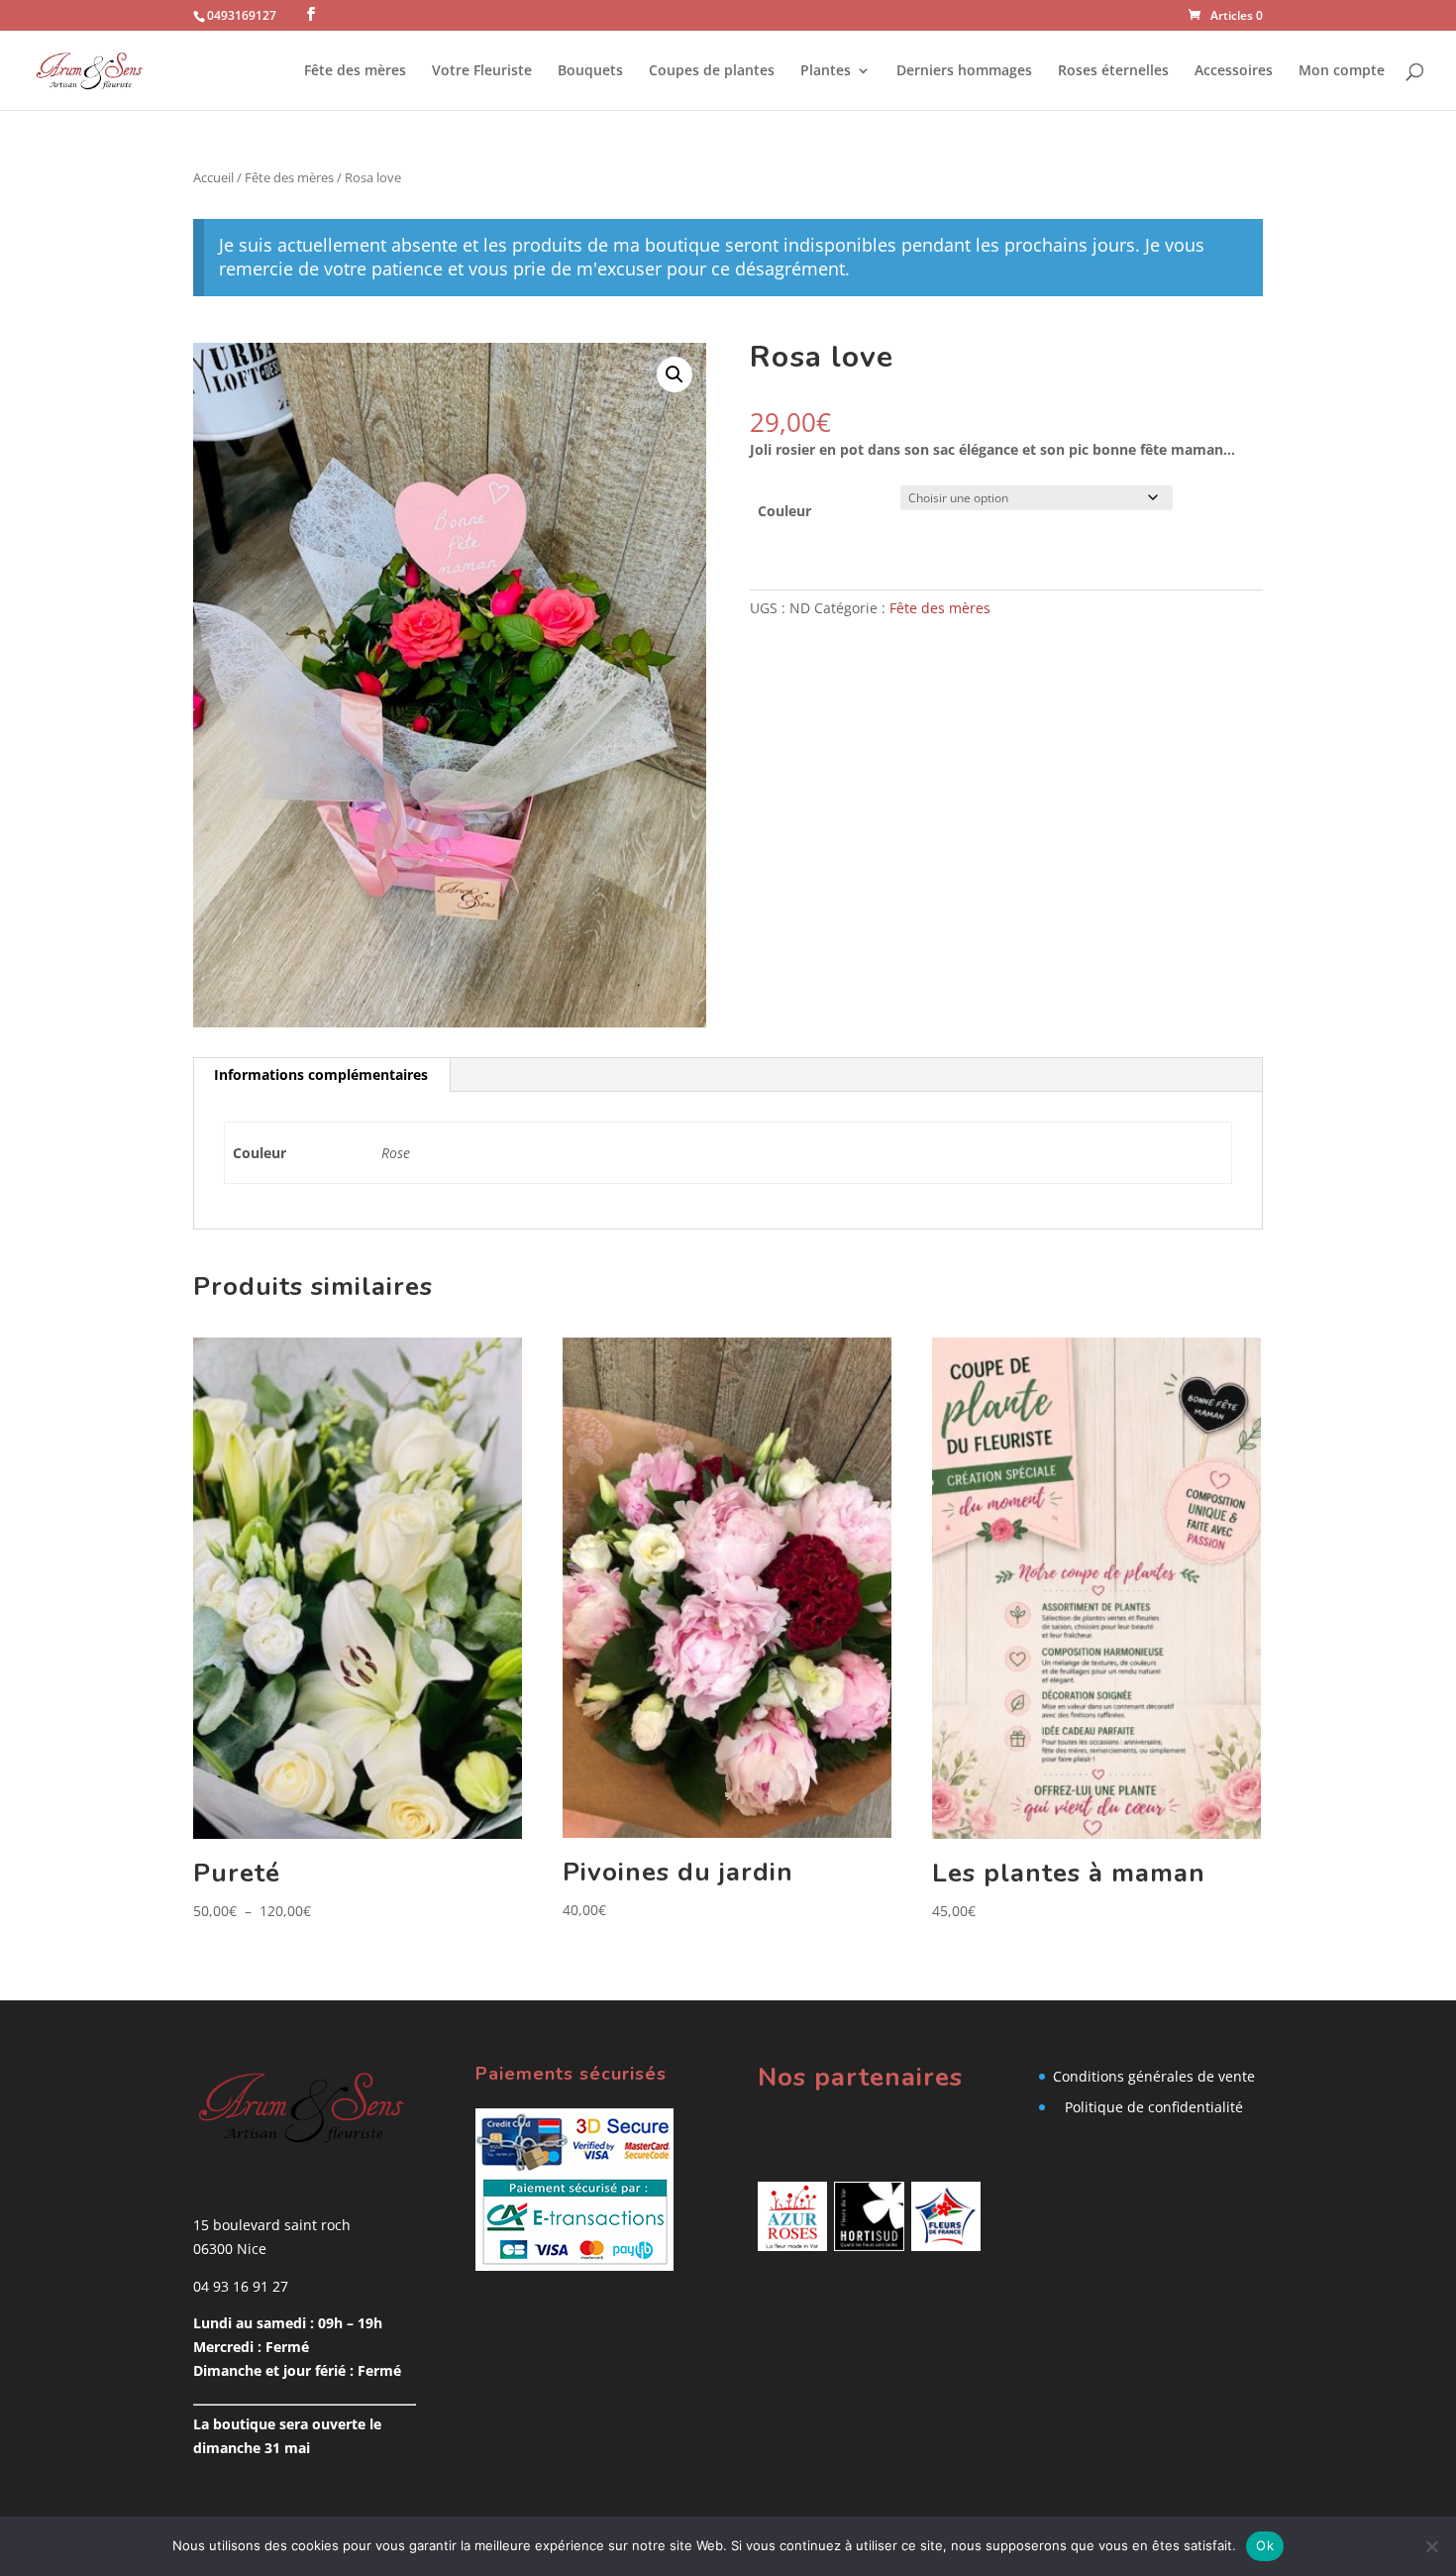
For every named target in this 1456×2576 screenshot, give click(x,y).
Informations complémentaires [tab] (321, 1074)
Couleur (784, 511)
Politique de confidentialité (1154, 2107)
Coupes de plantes (712, 71)
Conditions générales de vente (1154, 2076)
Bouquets (590, 71)
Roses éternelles (1113, 71)
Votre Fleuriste (482, 71)
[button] (675, 375)
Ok (1265, 2545)
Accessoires (1234, 71)
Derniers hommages (964, 71)
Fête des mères (355, 71)
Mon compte (1342, 71)
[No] (1431, 2546)
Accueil (213, 177)
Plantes (826, 71)
